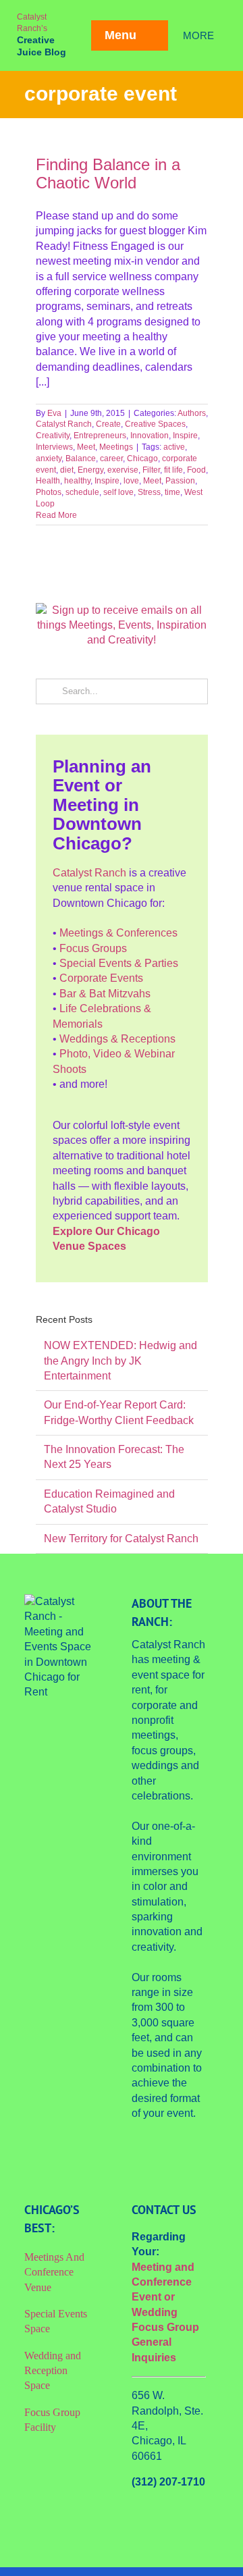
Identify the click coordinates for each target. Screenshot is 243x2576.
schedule (82, 492)
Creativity (53, 436)
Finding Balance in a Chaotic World (108, 174)
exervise (123, 470)
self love (118, 492)
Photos (49, 492)
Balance (81, 458)
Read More (56, 515)
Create (108, 424)
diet (67, 470)
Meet (86, 447)
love (131, 481)
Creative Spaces (155, 424)
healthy (77, 481)
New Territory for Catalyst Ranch (121, 1539)
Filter (151, 470)
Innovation (150, 436)
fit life (173, 470)
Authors (192, 413)
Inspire (185, 436)
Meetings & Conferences (118, 933)
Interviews (54, 447)
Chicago (142, 458)
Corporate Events (101, 978)
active (174, 447)
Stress (149, 492)
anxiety (49, 458)
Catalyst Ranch (64, 424)
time (172, 492)
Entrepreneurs (100, 436)
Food (196, 470)
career (111, 458)
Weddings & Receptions (117, 1039)
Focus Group (165, 2327)
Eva (54, 413)
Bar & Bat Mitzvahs (105, 994)
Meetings (116, 447)
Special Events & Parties (119, 963)
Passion (180, 481)
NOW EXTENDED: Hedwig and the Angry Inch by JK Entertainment (120, 1361)
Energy (90, 470)
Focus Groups (93, 948)
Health (48, 481)
